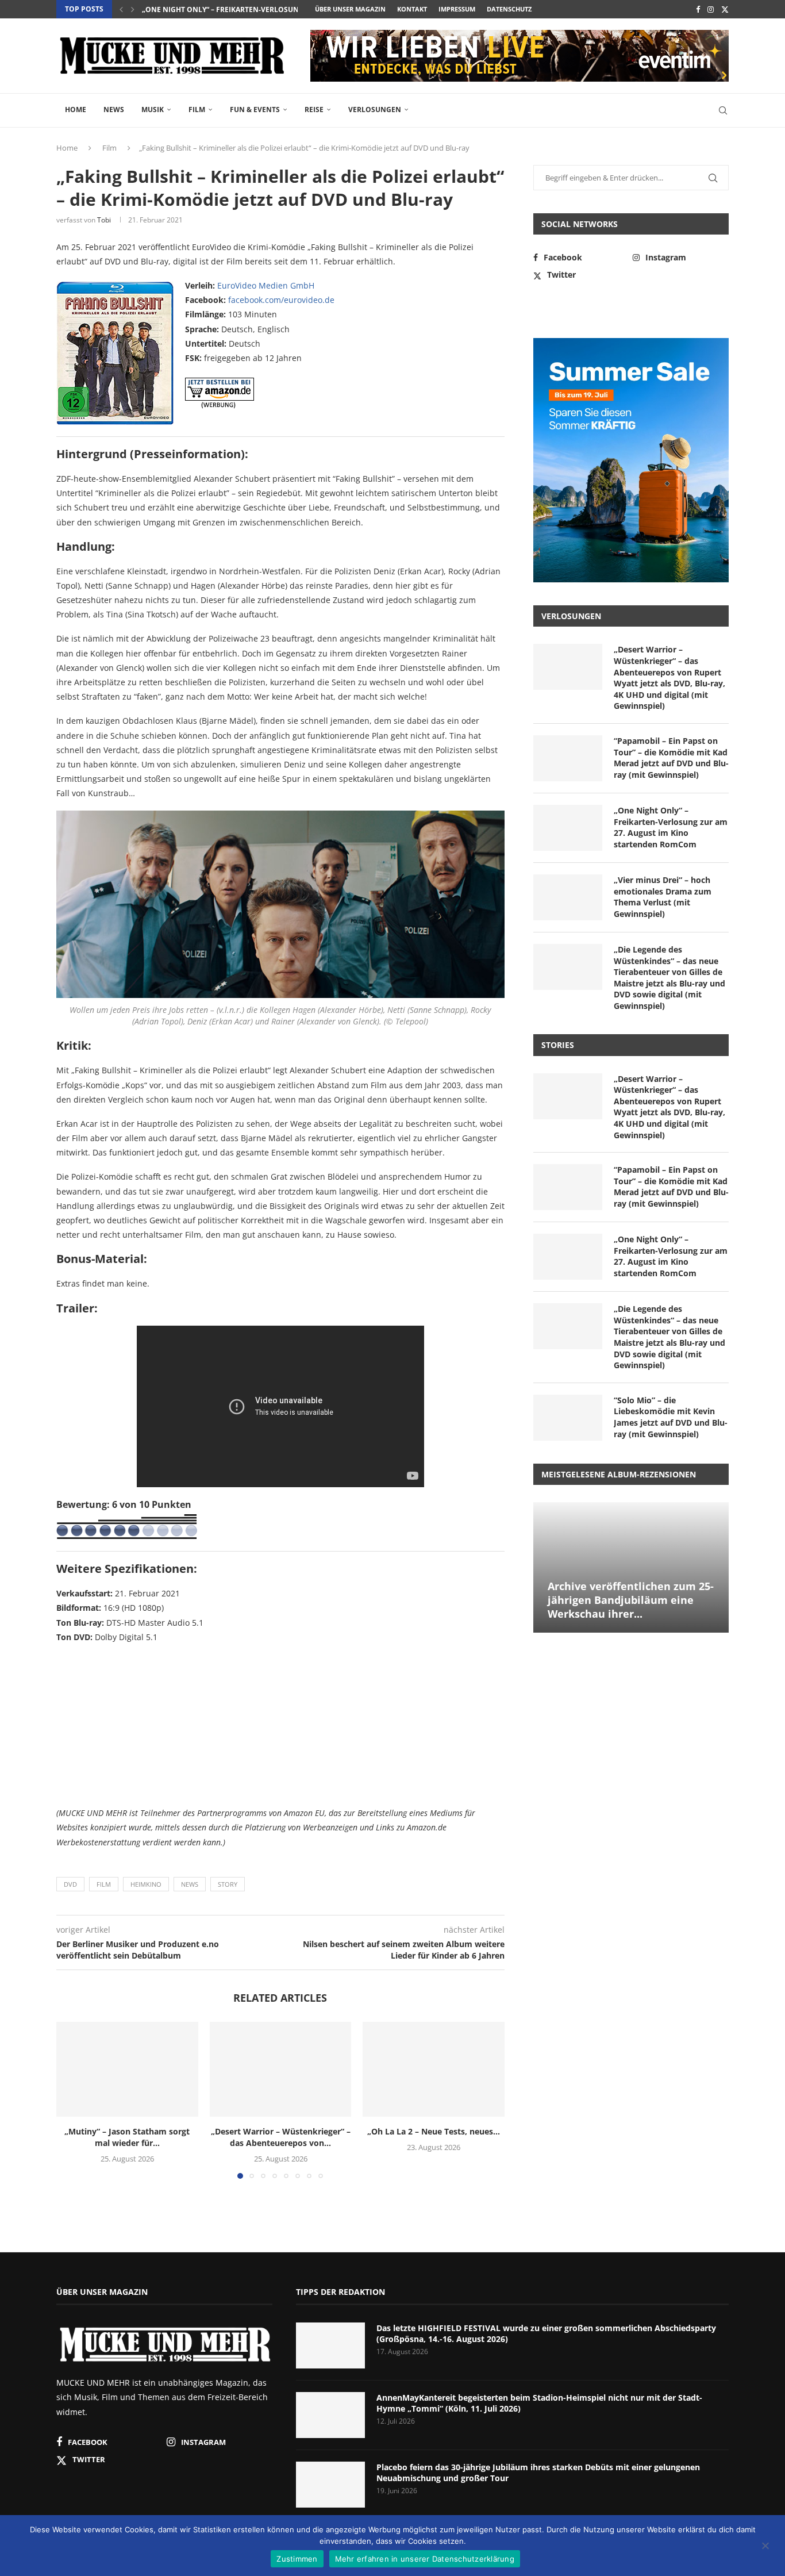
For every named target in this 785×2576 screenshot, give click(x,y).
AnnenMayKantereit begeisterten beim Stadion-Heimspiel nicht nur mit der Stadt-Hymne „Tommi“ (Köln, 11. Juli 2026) (539, 2403)
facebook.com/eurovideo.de (281, 300)
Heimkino (146, 1884)
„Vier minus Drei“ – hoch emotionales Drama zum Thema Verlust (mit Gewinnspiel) (663, 897)
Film (197, 110)
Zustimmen (297, 2559)
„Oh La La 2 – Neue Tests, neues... (434, 2132)
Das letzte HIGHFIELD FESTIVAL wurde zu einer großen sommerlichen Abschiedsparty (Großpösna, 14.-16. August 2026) (546, 2334)
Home (76, 110)
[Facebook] (698, 9)
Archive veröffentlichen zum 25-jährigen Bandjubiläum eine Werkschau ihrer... (631, 1600)
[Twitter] (725, 9)
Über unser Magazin (350, 9)
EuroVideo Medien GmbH (266, 285)
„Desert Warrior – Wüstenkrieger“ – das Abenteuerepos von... (280, 2138)
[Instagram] (711, 9)
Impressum (457, 9)
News (114, 110)
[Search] (723, 110)
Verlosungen (375, 110)
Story (228, 1884)
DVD (70, 1884)
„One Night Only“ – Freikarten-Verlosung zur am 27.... (245, 9)
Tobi (104, 220)
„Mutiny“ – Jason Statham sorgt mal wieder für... (127, 2138)
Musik (153, 110)
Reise (314, 110)
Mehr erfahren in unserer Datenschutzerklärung (425, 2559)
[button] (121, 9)
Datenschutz (509, 9)
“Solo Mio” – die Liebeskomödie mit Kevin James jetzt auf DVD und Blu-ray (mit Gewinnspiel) (671, 1417)
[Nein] (765, 2547)
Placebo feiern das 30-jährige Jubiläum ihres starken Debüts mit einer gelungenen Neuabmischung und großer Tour (538, 2473)
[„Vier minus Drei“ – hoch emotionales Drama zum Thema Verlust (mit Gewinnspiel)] (568, 897)
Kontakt (412, 9)
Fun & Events (255, 110)
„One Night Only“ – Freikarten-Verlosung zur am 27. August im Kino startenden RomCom (671, 827)
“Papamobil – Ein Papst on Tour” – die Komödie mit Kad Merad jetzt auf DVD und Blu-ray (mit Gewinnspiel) (671, 758)
